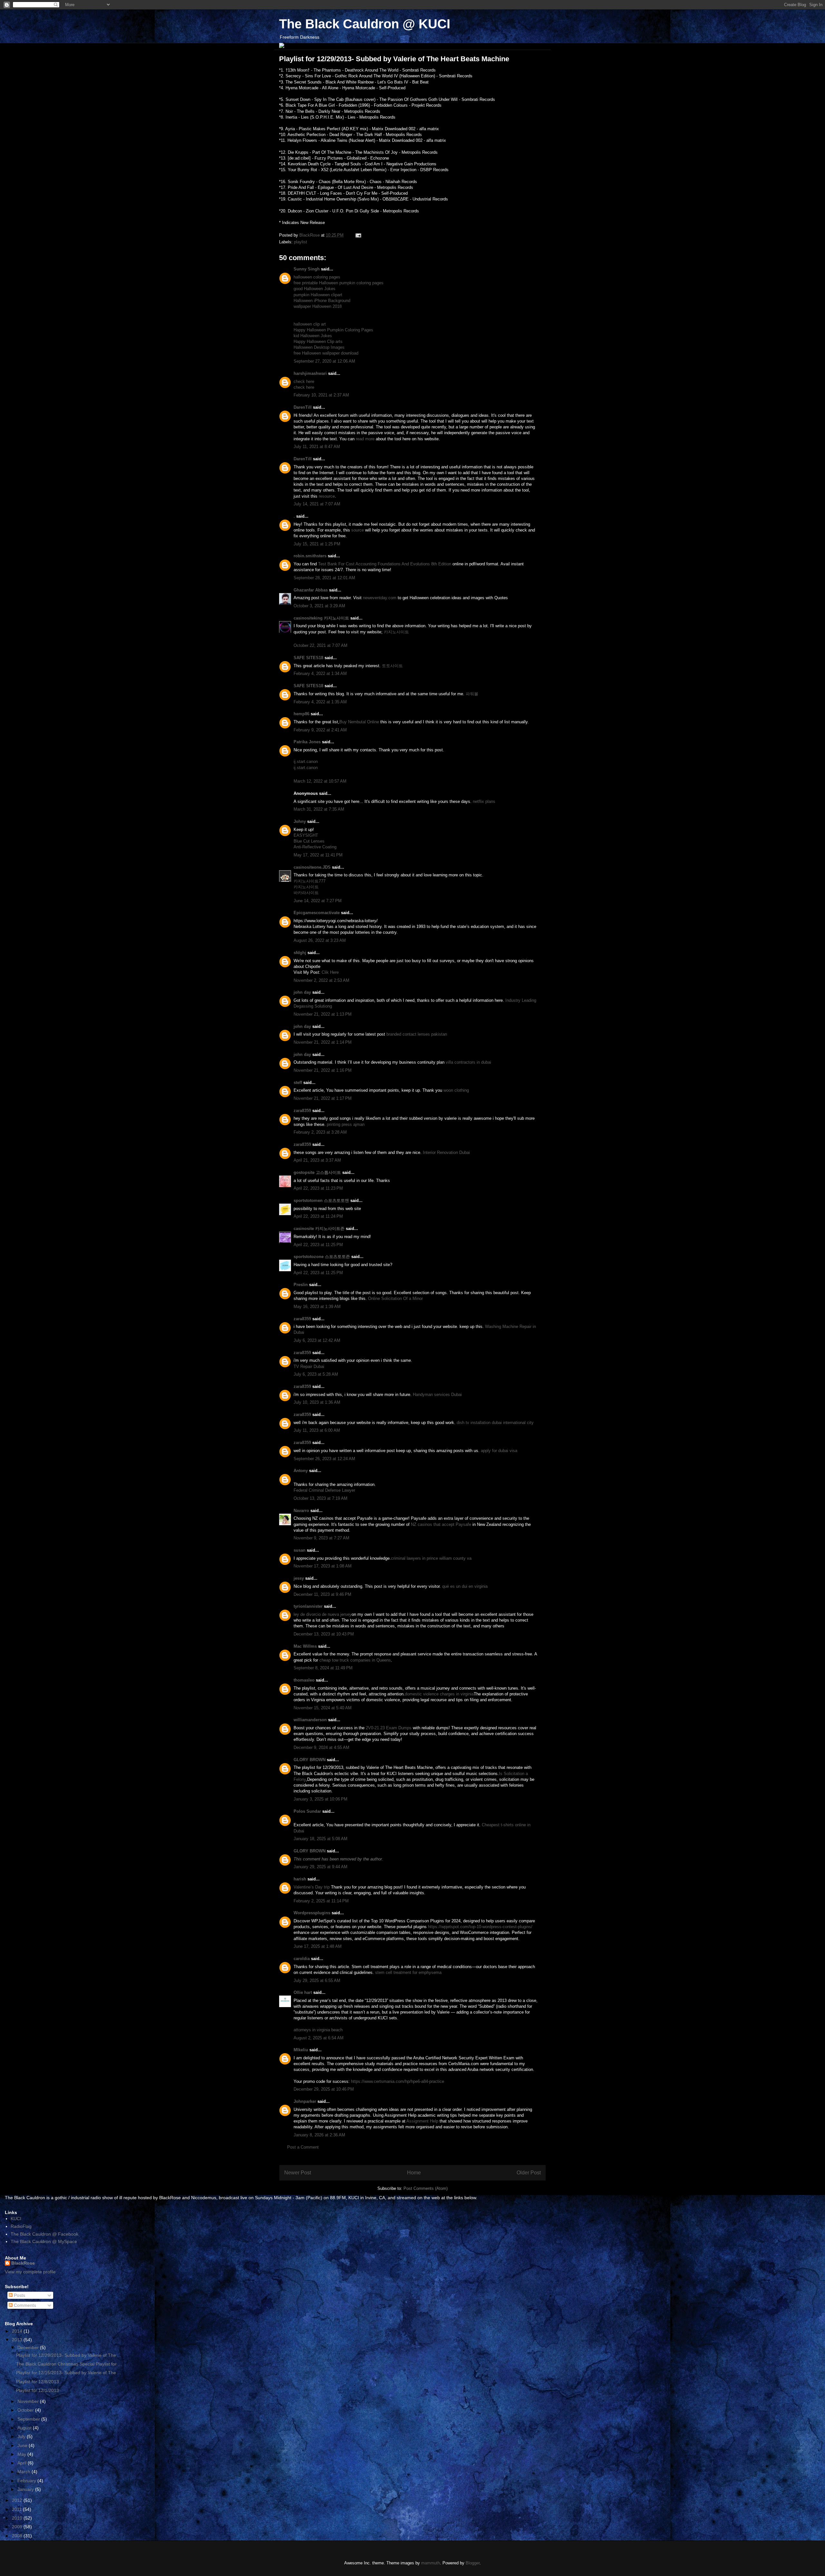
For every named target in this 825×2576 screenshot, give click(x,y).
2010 (18, 2518)
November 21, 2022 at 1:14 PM (323, 1042)
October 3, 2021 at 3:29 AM (319, 606)
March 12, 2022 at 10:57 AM (320, 781)
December (29, 2347)
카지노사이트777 (310, 881)
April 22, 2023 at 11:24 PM (318, 1216)
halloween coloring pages (317, 277)
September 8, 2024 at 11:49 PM (323, 1668)
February (27, 2481)
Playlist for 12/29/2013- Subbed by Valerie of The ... (69, 2355)
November (29, 2401)
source (358, 530)
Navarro (301, 1511)
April (23, 2463)
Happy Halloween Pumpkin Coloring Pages (333, 330)
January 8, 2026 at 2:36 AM (319, 2135)
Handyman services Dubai (437, 1395)
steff (298, 1083)
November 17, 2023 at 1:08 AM (323, 1566)
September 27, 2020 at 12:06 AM (324, 361)
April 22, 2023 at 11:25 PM (318, 1245)
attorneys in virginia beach (318, 2030)
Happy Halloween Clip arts (318, 342)
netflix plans (484, 801)
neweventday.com (380, 598)
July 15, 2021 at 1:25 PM (317, 544)
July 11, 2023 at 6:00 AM (317, 1430)
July (22, 2436)
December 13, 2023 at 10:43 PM (324, 1634)
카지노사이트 (396, 632)
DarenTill (303, 407)
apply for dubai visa (499, 1451)
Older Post (529, 2173)
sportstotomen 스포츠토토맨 (321, 1200)
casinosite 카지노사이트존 (319, 1229)
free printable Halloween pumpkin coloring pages (339, 283)
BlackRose (23, 2263)
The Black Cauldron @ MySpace (44, 2241)
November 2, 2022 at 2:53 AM (321, 980)
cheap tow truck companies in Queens (355, 1660)
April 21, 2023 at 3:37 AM (317, 1160)
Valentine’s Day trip (312, 1887)
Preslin (301, 1285)
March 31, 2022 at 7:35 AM (319, 809)
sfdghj (300, 953)
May (22, 2454)
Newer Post (298, 2173)
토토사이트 (392, 666)
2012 (18, 2500)
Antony (301, 1471)
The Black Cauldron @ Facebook (44, 2234)
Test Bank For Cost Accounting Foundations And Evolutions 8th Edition (385, 564)
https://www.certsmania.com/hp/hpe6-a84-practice (398, 2081)
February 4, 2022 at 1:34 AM (320, 673)
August (25, 2428)
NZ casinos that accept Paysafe (441, 1524)
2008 (18, 2536)
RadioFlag (21, 2226)
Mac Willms (305, 1646)
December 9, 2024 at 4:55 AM (321, 1747)
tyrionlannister (308, 1606)
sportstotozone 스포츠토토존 (322, 1257)
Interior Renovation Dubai (446, 1152)
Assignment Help (422, 2121)
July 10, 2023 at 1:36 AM (317, 1402)
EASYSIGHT (306, 835)
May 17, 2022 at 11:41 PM (318, 855)
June (23, 2445)
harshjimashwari (310, 373)
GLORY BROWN (310, 1760)
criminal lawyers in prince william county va (431, 1558)
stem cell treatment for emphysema (408, 1972)
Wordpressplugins (312, 1913)
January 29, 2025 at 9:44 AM (320, 1867)
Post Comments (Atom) (426, 2188)
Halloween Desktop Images (319, 347)
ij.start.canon (306, 761)
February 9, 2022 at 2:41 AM (320, 730)
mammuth (431, 2563)
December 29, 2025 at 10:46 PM (324, 2089)
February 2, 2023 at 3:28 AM (320, 1132)
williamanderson (310, 1720)
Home (414, 2173)
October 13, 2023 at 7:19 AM (320, 1498)
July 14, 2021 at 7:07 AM (317, 504)
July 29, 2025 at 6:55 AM (317, 1981)
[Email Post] (358, 235)
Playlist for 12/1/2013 (38, 2390)
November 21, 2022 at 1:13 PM (323, 1014)
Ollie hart (303, 1992)
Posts (19, 2295)
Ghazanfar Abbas (311, 590)
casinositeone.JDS (312, 867)
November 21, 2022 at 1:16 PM (323, 1070)
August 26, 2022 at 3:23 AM (320, 940)
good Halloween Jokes (315, 289)
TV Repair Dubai (309, 1366)
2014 (18, 2331)
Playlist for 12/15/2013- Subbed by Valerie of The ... (69, 2373)
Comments (24, 2305)
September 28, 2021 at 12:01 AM (324, 578)
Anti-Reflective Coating (315, 847)
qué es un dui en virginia (465, 1586)
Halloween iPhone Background (322, 301)
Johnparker (305, 2101)
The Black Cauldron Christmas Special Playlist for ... (69, 2364)
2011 (17, 2509)
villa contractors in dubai (468, 1062)
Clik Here (330, 972)
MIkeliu (301, 2050)
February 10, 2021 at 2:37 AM (321, 395)
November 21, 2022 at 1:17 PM (323, 1098)
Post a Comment (303, 2147)
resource (327, 496)
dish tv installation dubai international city (495, 1423)
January (26, 2489)
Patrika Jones (307, 742)
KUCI (16, 2219)
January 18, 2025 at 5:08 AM (320, 1839)
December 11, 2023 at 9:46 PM (322, 1594)
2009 (18, 2527)
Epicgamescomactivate (317, 913)
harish (300, 1879)
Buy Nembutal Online (359, 722)
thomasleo (304, 1680)
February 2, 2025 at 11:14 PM (321, 1901)
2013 (18, 2340)
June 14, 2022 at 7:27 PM (318, 901)
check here (304, 381)
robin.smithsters (310, 556)
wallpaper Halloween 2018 (318, 306)
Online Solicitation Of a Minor (395, 1298)
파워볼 (472, 694)
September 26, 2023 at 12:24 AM (324, 1459)
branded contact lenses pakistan (417, 1034)
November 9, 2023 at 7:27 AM (321, 1538)
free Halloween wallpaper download (326, 353)
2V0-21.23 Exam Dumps (389, 1728)
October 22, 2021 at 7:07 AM (320, 645)
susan (300, 1550)
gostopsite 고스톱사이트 (317, 1172)
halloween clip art (310, 324)
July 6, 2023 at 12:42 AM (317, 1340)
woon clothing (456, 1090)
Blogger (473, 2563)
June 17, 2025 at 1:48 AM (318, 1946)
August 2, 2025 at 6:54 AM (319, 2038)
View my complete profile (30, 2272)
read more (365, 439)
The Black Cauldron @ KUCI (365, 24)
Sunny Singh (307, 269)
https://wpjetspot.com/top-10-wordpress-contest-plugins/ (480, 1927)
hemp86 (301, 714)
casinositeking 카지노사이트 (321, 618)
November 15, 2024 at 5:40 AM (323, 1708)
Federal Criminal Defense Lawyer (324, 1490)
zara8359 (302, 1111)
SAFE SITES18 (308, 658)
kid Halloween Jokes (313, 336)
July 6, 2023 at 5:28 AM (316, 1374)
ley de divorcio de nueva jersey (323, 1614)
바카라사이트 (306, 893)
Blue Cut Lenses (309, 841)
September (29, 2419)
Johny (300, 821)
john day (302, 992)
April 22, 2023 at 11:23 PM (318, 1188)
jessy (299, 1578)
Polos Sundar (307, 1811)
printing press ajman (346, 1124)
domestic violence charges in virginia (439, 1694)
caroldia (302, 1959)
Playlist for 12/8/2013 (38, 2382)
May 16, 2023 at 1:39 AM (317, 1307)
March (24, 2472)
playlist (301, 242)
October (26, 2410)
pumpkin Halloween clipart (318, 295)
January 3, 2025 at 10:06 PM (320, 1799)
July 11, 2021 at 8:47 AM (317, 447)
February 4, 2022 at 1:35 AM (320, 702)
